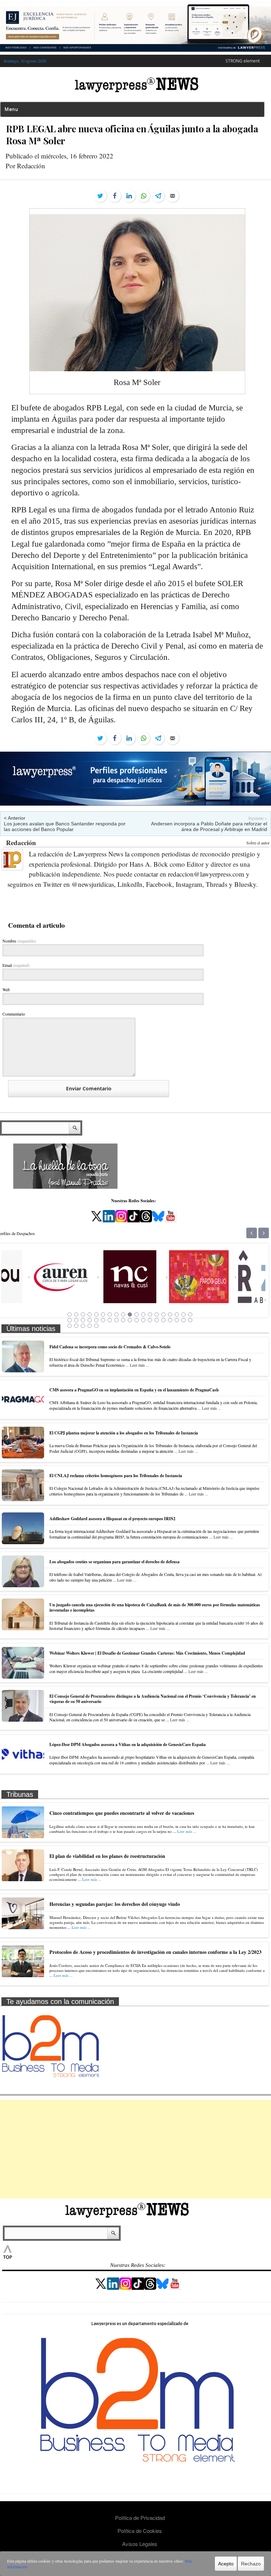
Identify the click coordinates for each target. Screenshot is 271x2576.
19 (190, 1314)
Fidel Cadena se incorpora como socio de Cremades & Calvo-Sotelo (110, 1347)
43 (96, 1326)
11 (137, 1314)
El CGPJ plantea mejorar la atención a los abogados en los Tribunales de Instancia (124, 1433)
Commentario (14, 1014)
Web (6, 989)
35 (170, 1320)
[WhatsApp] (144, 196)
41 (83, 1326)
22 (83, 1320)
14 (157, 1314)
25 (103, 1320)
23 (90, 1320)
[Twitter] (100, 196)
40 (76, 1326)
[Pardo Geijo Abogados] (173, 1295)
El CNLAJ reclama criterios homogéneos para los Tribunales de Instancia (116, 1476)
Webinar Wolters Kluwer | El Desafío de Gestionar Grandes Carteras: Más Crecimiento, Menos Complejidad (147, 1653)
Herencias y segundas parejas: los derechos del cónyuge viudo (115, 1904)
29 (130, 1320)
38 (190, 1320)
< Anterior (15, 818)
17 (177, 1314)
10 (130, 1314)
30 (137, 1320)
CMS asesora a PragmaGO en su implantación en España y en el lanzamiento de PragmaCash (134, 1390)
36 (177, 1320)
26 (110, 1320)
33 (157, 1320)
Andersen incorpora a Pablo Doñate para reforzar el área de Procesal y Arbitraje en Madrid (209, 826)
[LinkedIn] (129, 196)
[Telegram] (158, 196)
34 (163, 1320)
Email (16, 965)
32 (150, 1320)
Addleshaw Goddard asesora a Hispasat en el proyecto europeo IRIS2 (112, 1519)
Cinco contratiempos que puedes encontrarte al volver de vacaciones (122, 1813)
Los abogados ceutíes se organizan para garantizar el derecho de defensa (115, 1562)
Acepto (226, 2564)
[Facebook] (115, 196)
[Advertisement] (135, 2149)
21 (76, 1320)
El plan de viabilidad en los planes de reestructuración (107, 1856)
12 (143, 1314)
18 (183, 1314)
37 (183, 1320)
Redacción (21, 842)
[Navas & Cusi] (104, 1295)
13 (150, 1314)
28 (123, 1320)
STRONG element (243, 61)
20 (70, 1320)
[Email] (173, 196)
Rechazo (251, 2564)
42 (90, 1326)
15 (163, 1314)
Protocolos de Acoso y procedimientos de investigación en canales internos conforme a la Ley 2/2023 (155, 1952)
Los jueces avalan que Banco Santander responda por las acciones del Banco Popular (65, 826)
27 (116, 1320)
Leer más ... (140, 1365)
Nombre (19, 941)
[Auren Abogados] (35, 1295)
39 (70, 1326)
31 (143, 1320)
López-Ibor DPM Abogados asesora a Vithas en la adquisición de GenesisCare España (128, 1744)
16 (170, 1314)
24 (96, 1320)
